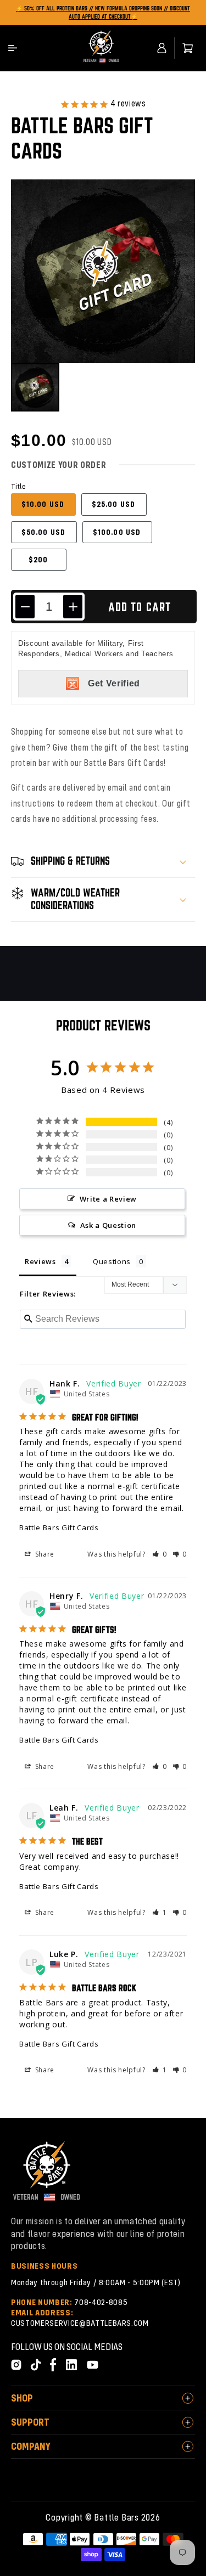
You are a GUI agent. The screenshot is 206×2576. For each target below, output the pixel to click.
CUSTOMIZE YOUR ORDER (59, 465)
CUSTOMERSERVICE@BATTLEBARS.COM (80, 2323)
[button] (13, 48)
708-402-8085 (101, 2302)
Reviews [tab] (40, 1261)
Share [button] (44, 1554)
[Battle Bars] (101, 48)
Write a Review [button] (108, 1199)
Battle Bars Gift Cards (59, 1527)
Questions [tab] (112, 1261)
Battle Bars (116, 2517)
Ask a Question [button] (108, 1225)
